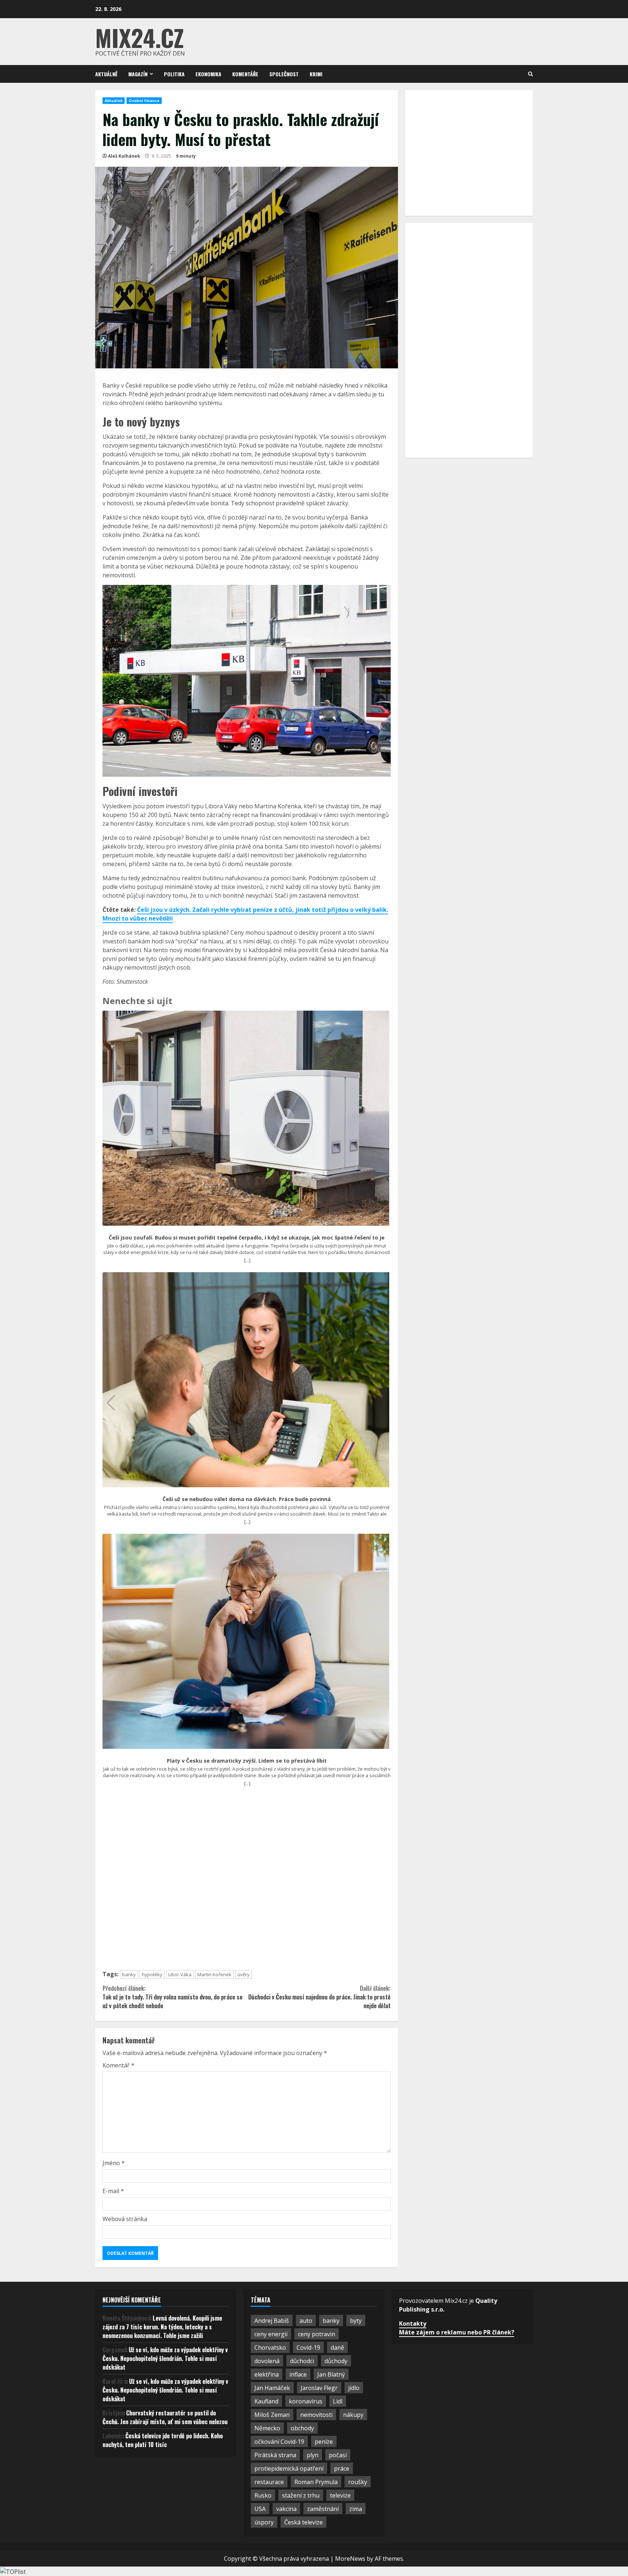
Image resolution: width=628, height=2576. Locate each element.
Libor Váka (180, 1974)
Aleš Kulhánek (124, 156)
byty (356, 2321)
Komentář (118, 2065)
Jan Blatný (331, 2374)
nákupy (353, 2415)
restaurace (269, 2482)
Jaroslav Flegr (319, 2388)
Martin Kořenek (214, 1974)
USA (260, 2509)
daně (337, 2347)
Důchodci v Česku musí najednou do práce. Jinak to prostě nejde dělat (319, 1997)
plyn (313, 2455)
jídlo (354, 2388)
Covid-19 (308, 2347)
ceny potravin (317, 2334)
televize (340, 2495)
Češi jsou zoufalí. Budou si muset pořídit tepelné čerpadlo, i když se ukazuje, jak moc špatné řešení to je (247, 1238)
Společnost (284, 74)
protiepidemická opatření (289, 2468)
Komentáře (245, 74)
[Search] (530, 74)
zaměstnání (323, 2509)
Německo (267, 2428)
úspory (264, 2522)
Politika (174, 74)
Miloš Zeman (272, 2415)
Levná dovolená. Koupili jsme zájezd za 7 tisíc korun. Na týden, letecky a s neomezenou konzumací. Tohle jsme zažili (162, 2327)
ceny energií (271, 2334)
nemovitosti (316, 2415)
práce (342, 2468)
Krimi (316, 74)
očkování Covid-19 (279, 2442)
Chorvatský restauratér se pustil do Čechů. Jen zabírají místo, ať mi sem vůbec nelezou (165, 2417)
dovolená (267, 2361)
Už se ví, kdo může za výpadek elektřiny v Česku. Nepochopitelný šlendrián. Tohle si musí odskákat (165, 2358)
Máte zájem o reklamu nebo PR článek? (457, 2332)
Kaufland (266, 2401)
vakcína (286, 2509)
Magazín (138, 74)
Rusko (263, 2495)
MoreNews (350, 2559)
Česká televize (303, 2522)
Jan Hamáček (272, 2388)
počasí (338, 2455)
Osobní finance (144, 101)
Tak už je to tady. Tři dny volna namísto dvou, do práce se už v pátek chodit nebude (172, 1997)
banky (129, 1974)
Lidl (338, 2401)
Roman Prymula (316, 2482)
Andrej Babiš (272, 2321)
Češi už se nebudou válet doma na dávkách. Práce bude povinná (247, 1499)
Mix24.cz (140, 37)
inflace (298, 2374)
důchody (336, 2361)
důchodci (302, 2361)
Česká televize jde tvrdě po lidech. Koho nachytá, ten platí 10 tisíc (163, 2440)
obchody (302, 2428)
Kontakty (413, 2324)
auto (306, 2321)
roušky (358, 2482)
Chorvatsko (270, 2347)
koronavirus (306, 2401)
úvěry (243, 1974)
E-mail (113, 2191)
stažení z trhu (301, 2495)
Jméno (114, 2163)
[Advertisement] (247, 1882)
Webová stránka (125, 2219)
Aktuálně (106, 74)
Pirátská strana (275, 2455)
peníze (324, 2442)
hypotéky (152, 1974)
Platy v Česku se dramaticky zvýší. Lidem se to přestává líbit (247, 1761)
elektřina (267, 2374)
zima (356, 2509)
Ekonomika (208, 74)
